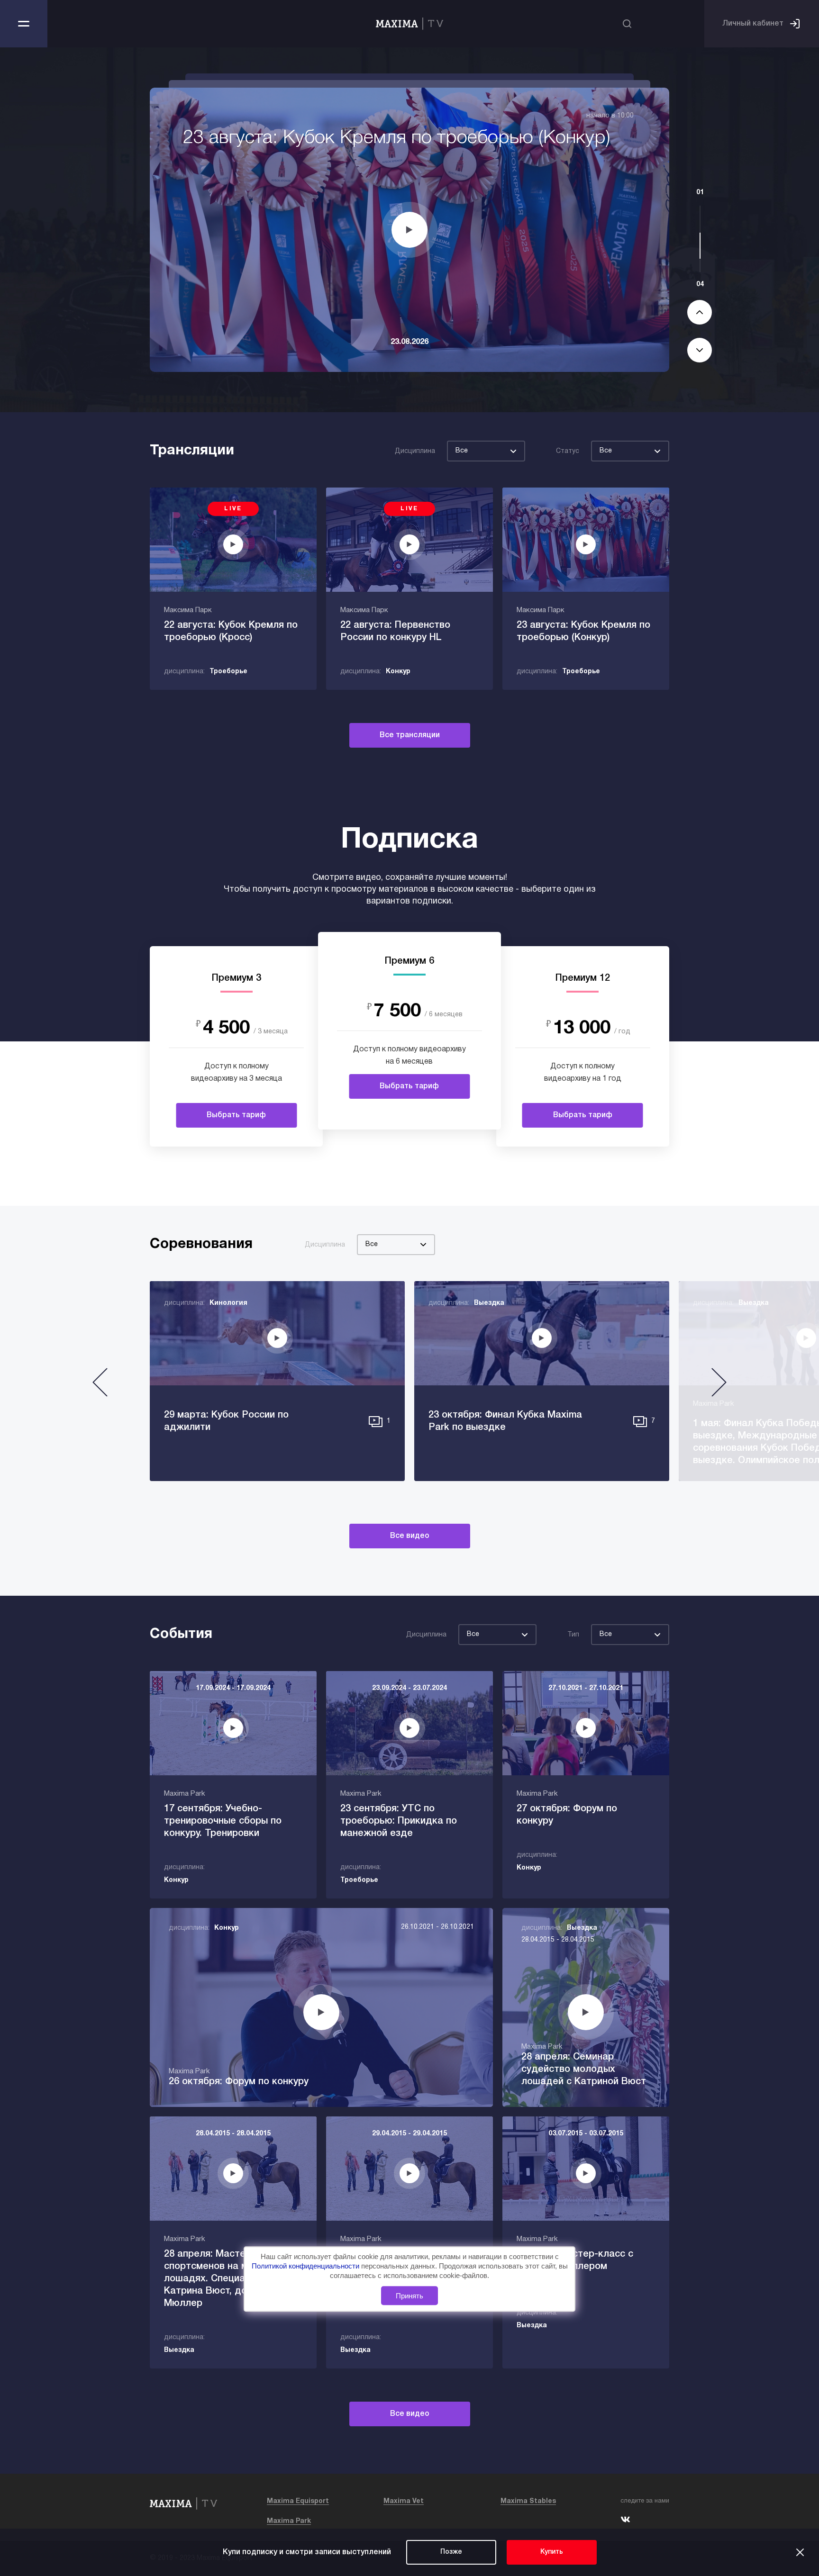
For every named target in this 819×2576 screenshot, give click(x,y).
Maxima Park (289, 2521)
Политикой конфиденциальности (306, 2266)
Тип (573, 1635)
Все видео (410, 1536)
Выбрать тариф (236, 1115)
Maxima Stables (528, 2501)
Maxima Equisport (298, 2501)
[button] (100, 1386)
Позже (451, 2552)
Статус (568, 451)
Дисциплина (415, 451)
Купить (552, 2552)
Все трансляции (410, 735)
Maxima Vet (404, 2501)
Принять (409, 2296)
